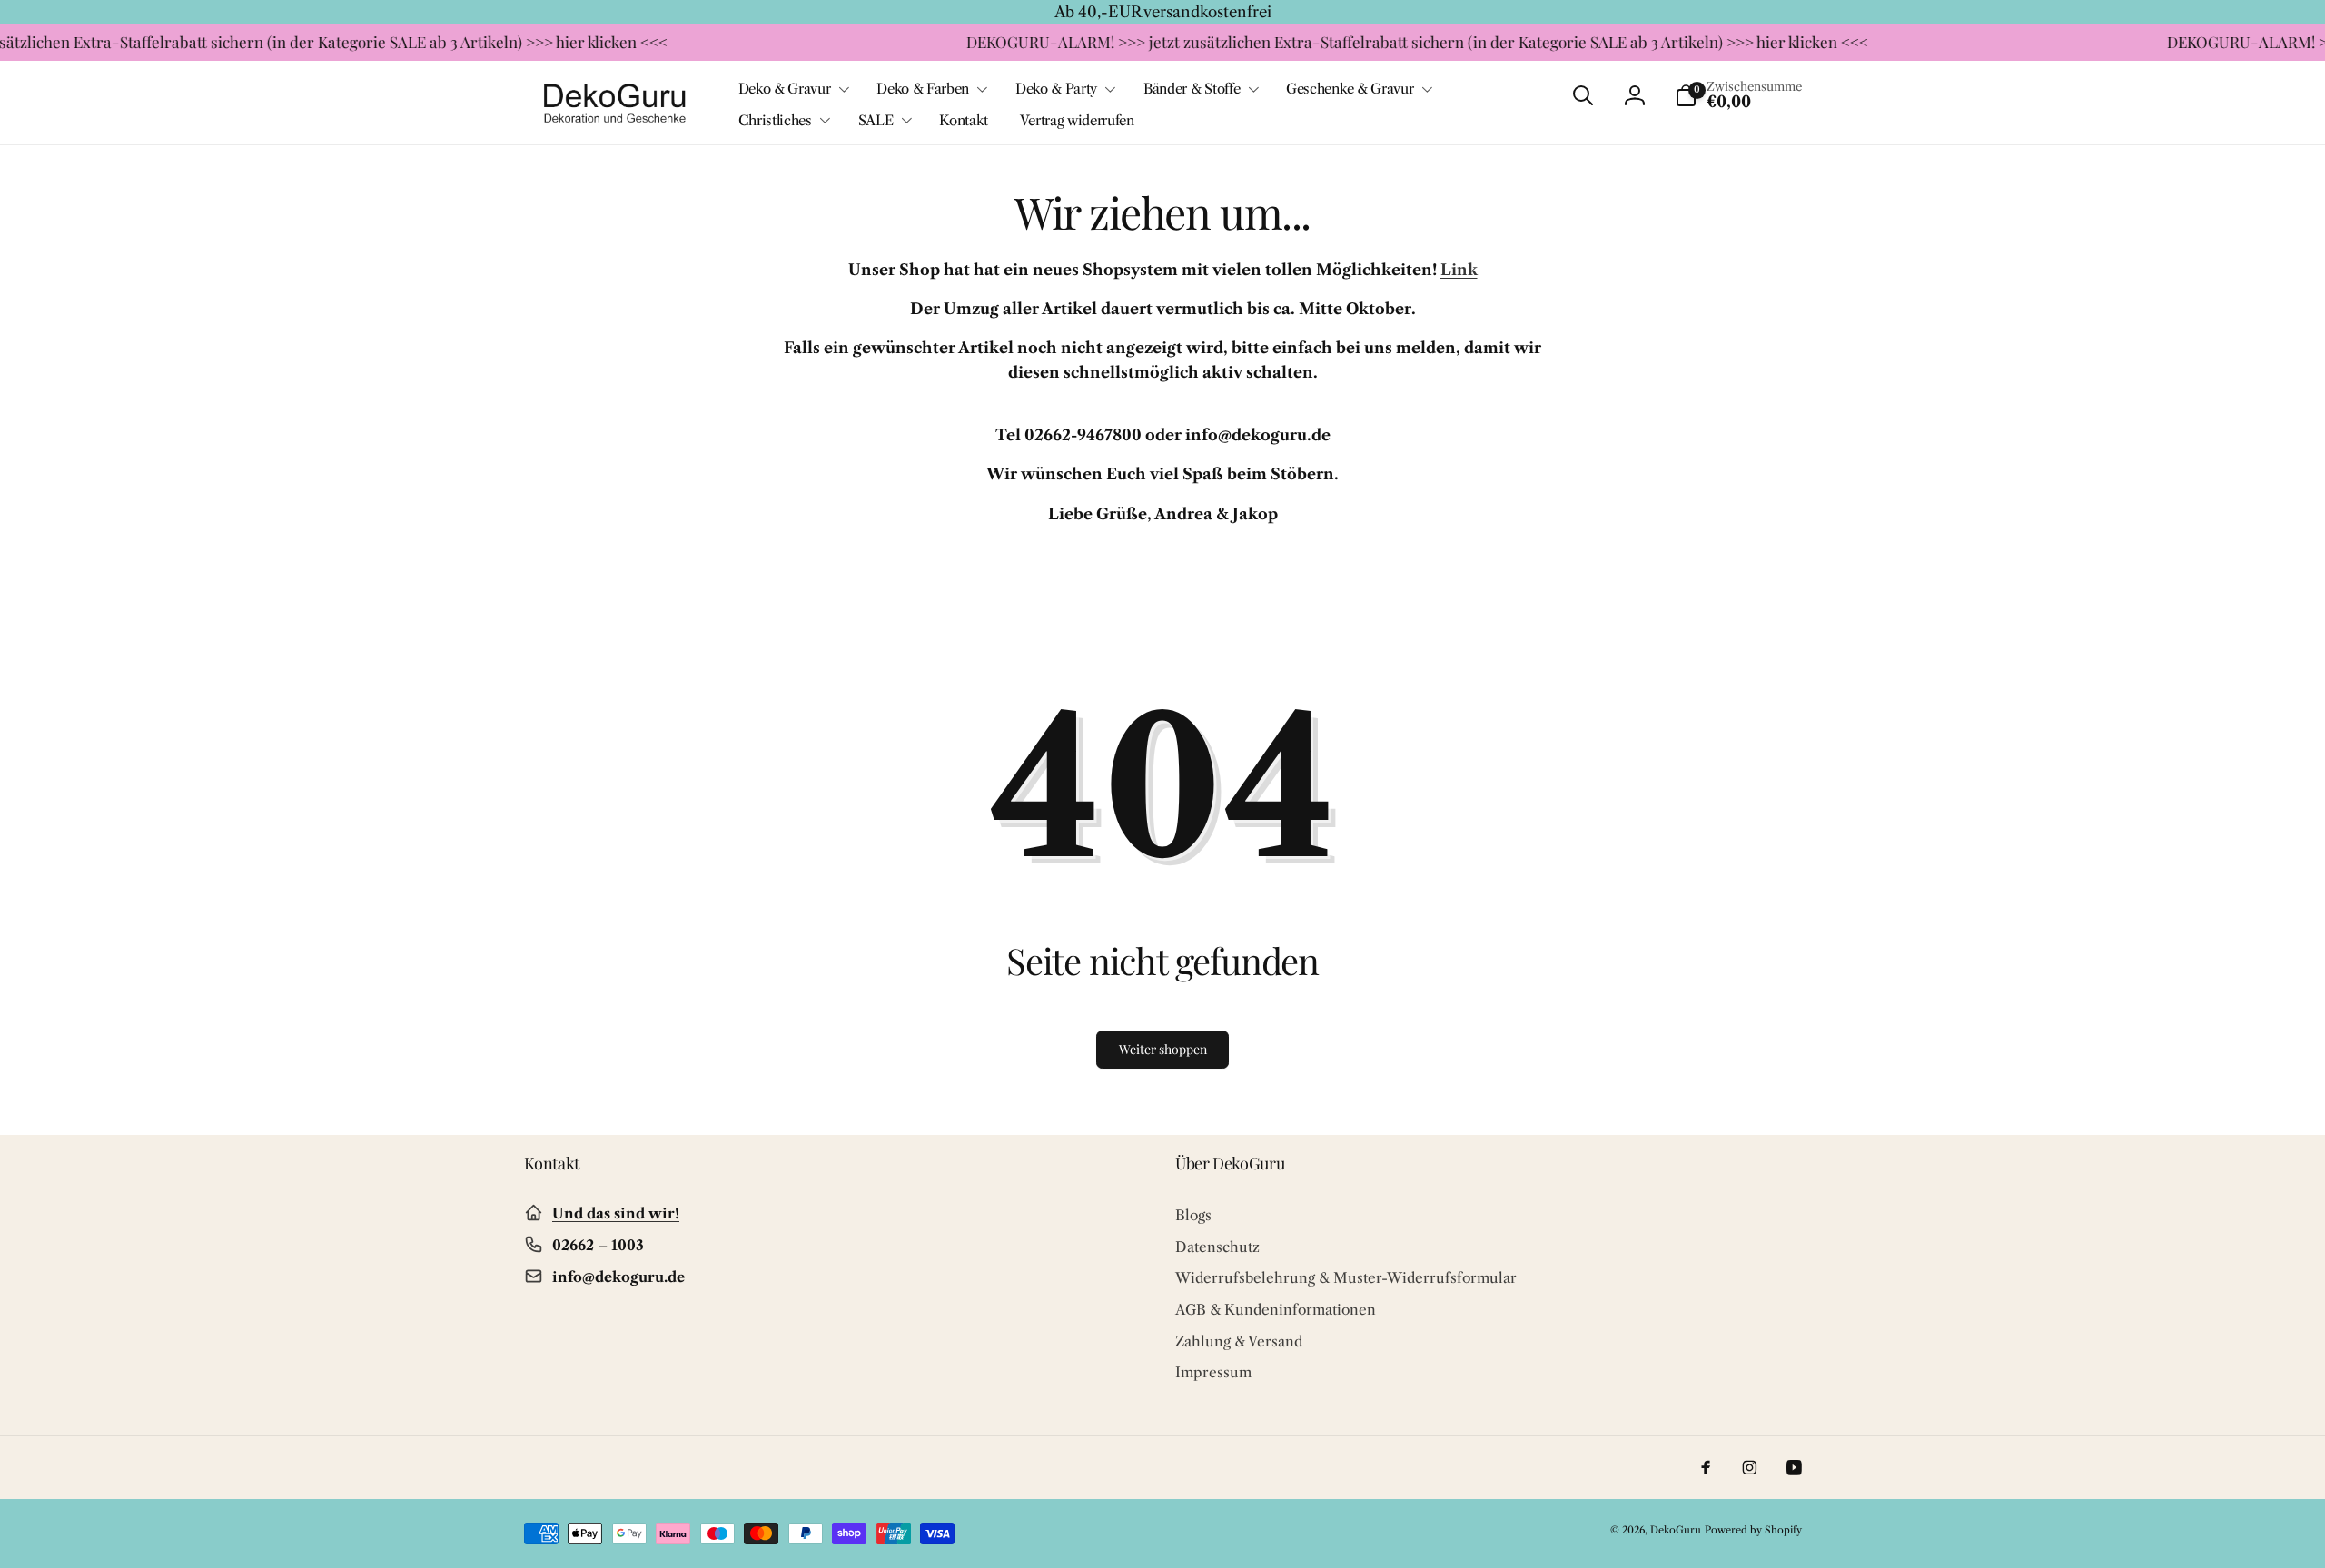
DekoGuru (1676, 1530)
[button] (792, 89)
